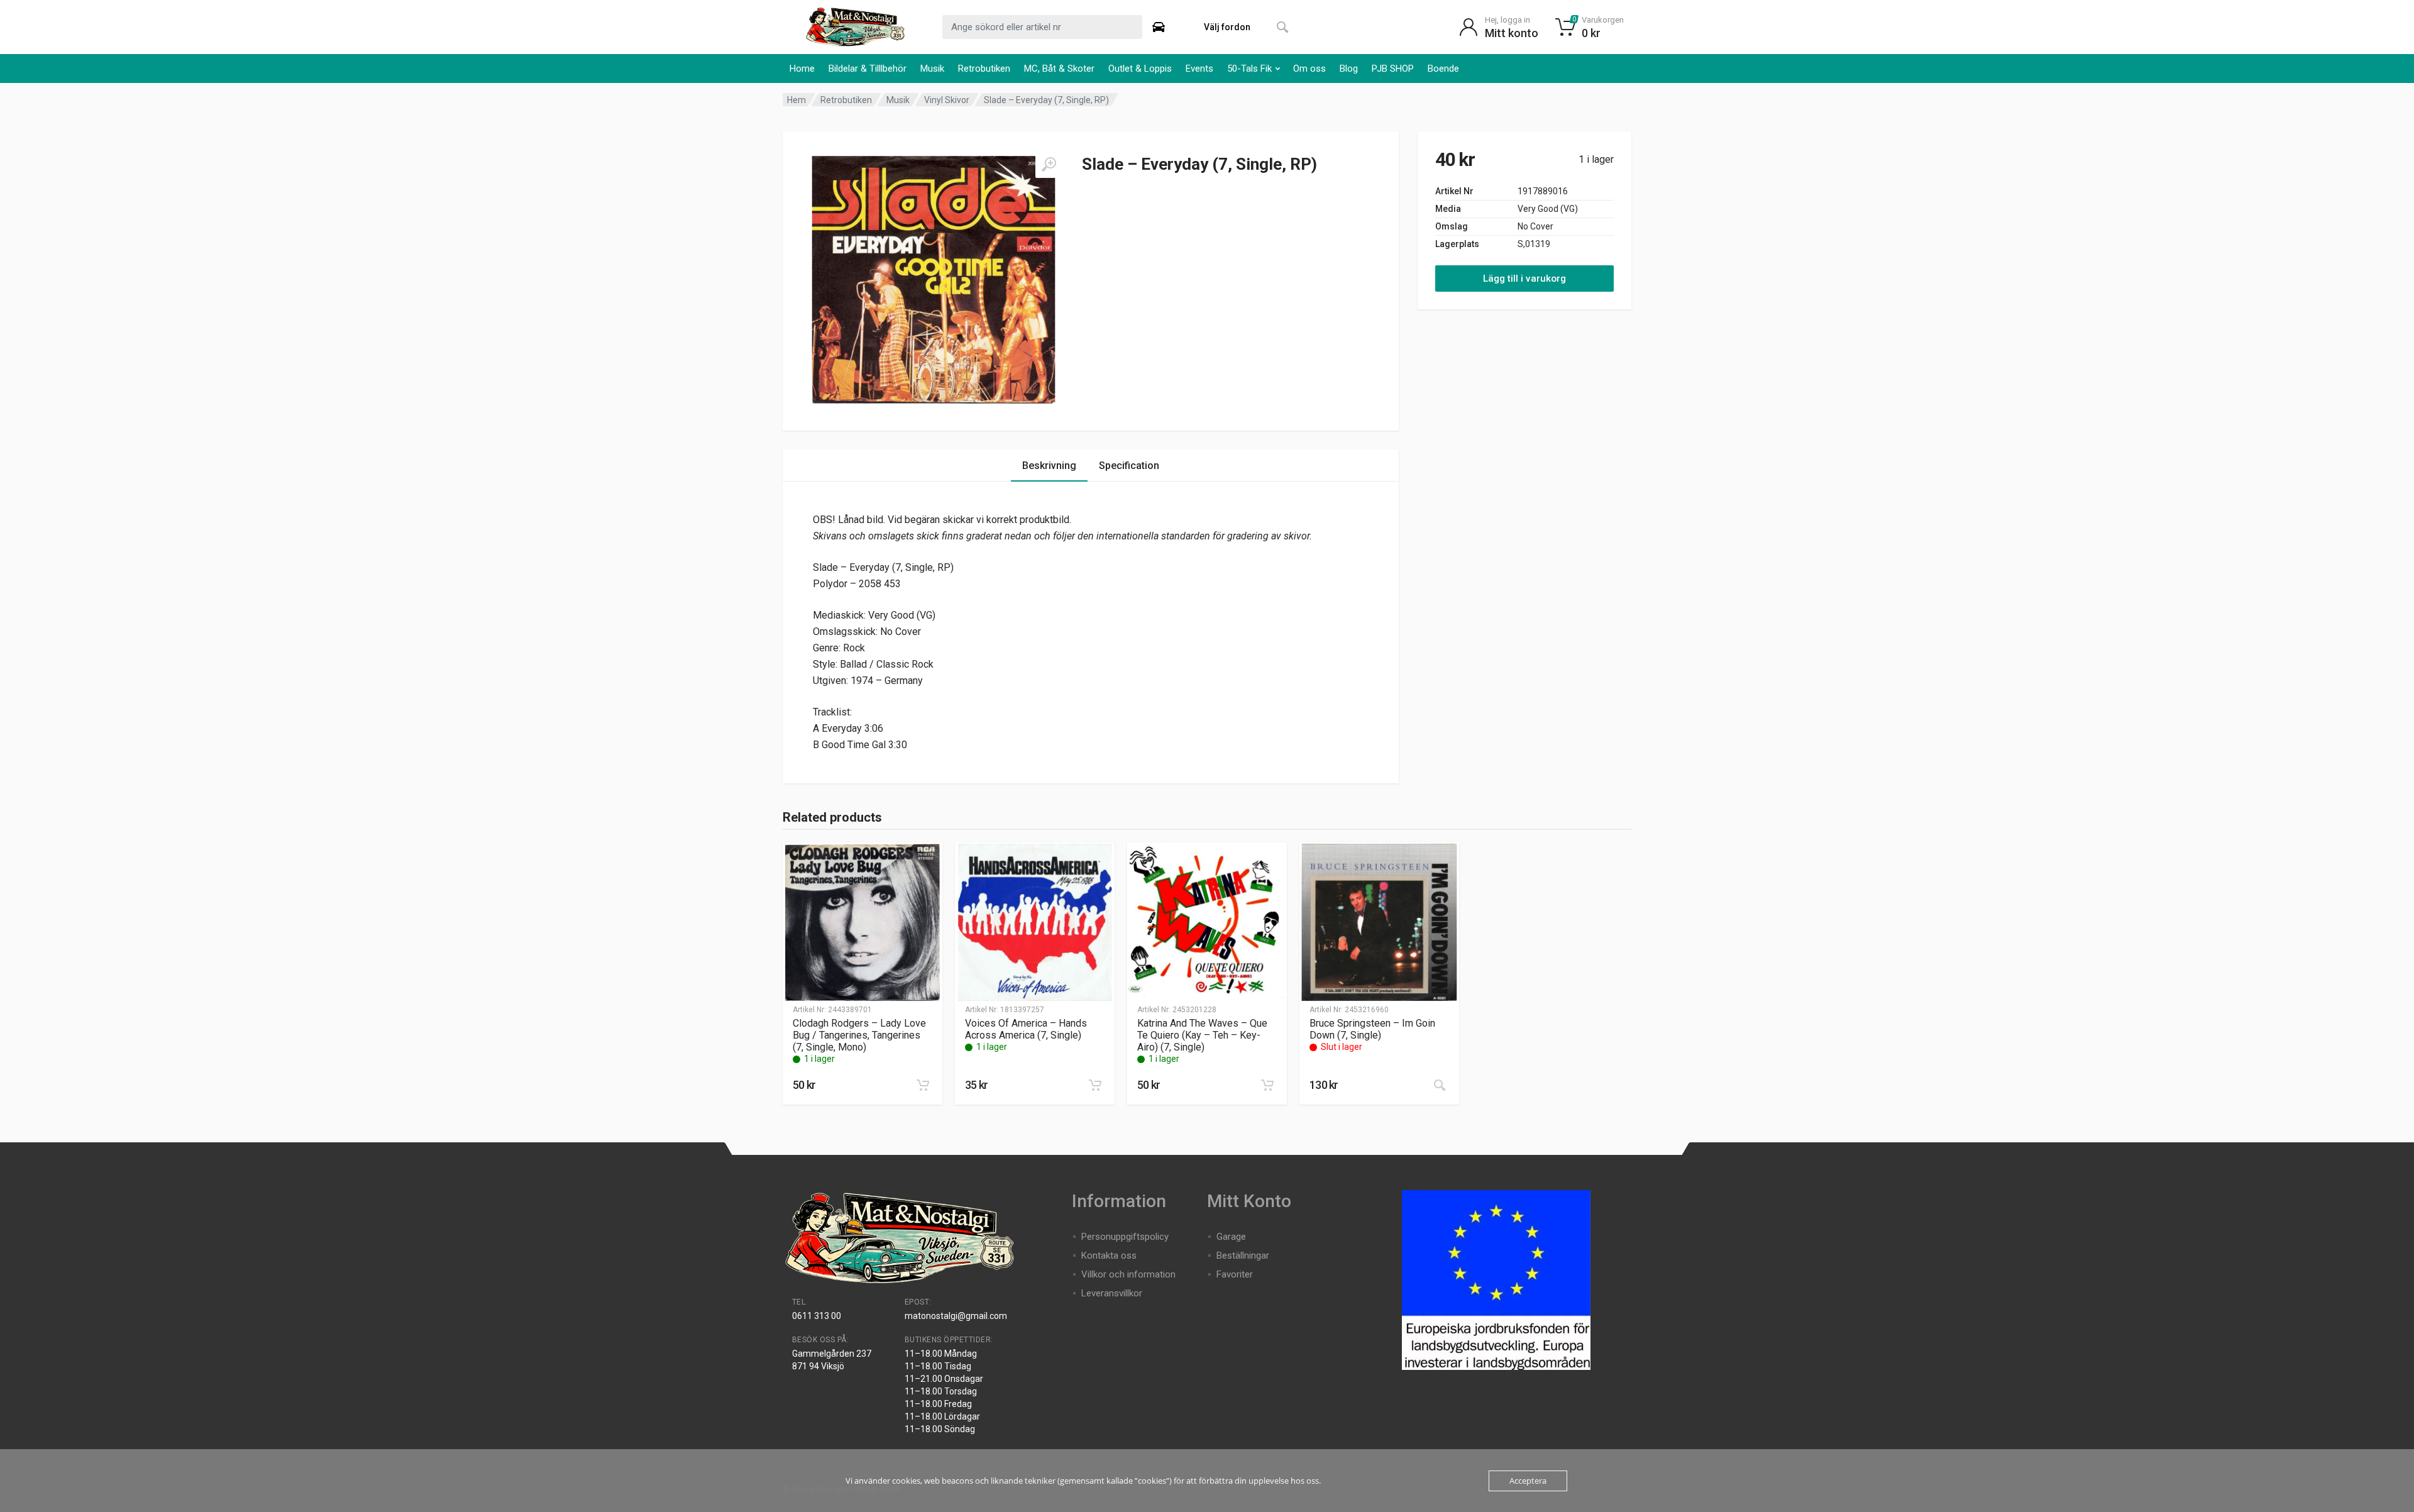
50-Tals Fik (1249, 69)
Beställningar (1243, 1255)
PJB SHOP (1393, 69)
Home (802, 69)
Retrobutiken (984, 69)
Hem (796, 100)
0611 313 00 (817, 1316)
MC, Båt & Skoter (1059, 69)
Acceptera (1528, 1481)
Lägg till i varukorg (1524, 279)
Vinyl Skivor (947, 100)
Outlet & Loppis (1140, 69)
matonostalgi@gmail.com (956, 1316)
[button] (923, 1085)
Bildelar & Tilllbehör (868, 69)
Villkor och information (1128, 1274)
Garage (1231, 1237)
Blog (1349, 69)
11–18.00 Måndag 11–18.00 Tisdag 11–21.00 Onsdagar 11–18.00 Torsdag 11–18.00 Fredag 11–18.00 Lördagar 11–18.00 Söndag (944, 1391)
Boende (1443, 69)
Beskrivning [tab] (1049, 466)
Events (1199, 69)
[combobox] (1042, 27)
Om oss (1309, 69)
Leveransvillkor (1112, 1293)
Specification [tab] (1129, 466)
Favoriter (1235, 1274)
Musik (932, 69)
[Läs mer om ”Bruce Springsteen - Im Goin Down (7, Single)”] (1440, 1085)
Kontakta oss (1109, 1255)
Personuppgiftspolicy (1125, 1237)
